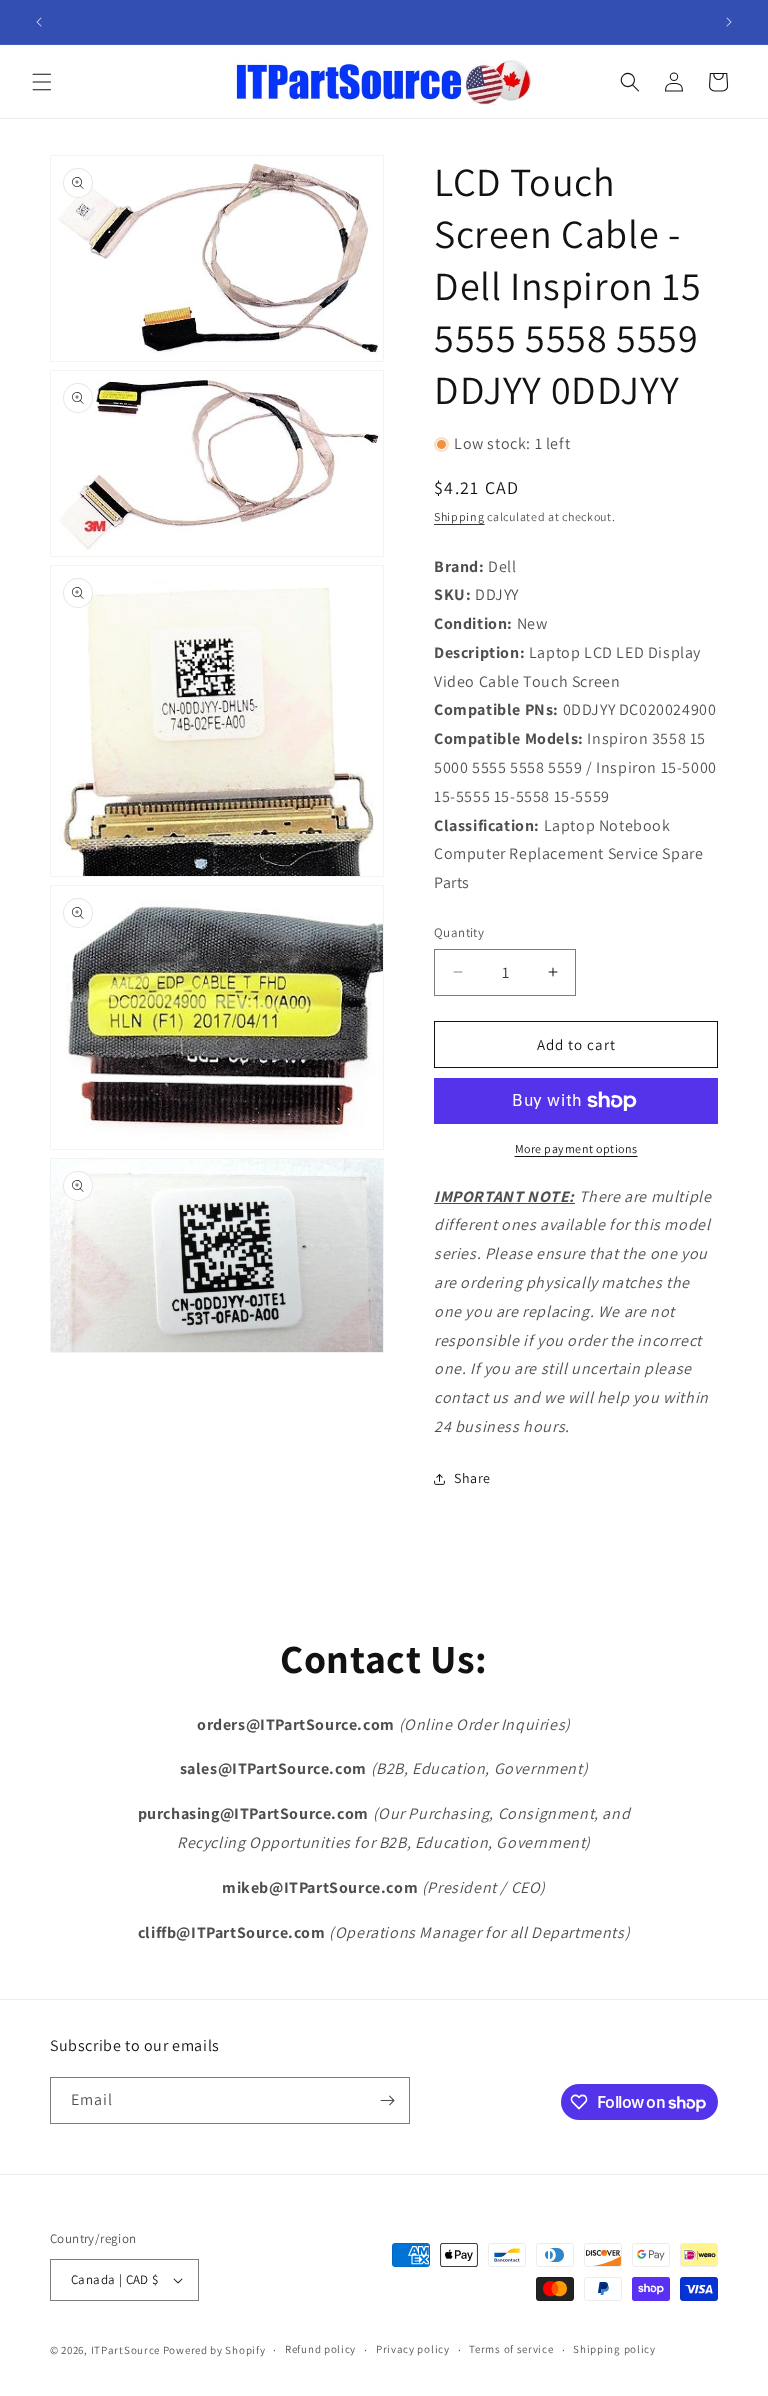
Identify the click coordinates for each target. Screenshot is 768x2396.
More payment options (576, 1148)
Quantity (459, 932)
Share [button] (472, 1478)
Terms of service (511, 2349)
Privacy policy (413, 2349)
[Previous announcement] (39, 22)
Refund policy (320, 2349)
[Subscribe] (387, 2100)
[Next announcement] (729, 22)
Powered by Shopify (214, 2350)
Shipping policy (614, 2349)
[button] (42, 82)
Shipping (459, 516)
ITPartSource (125, 2350)
